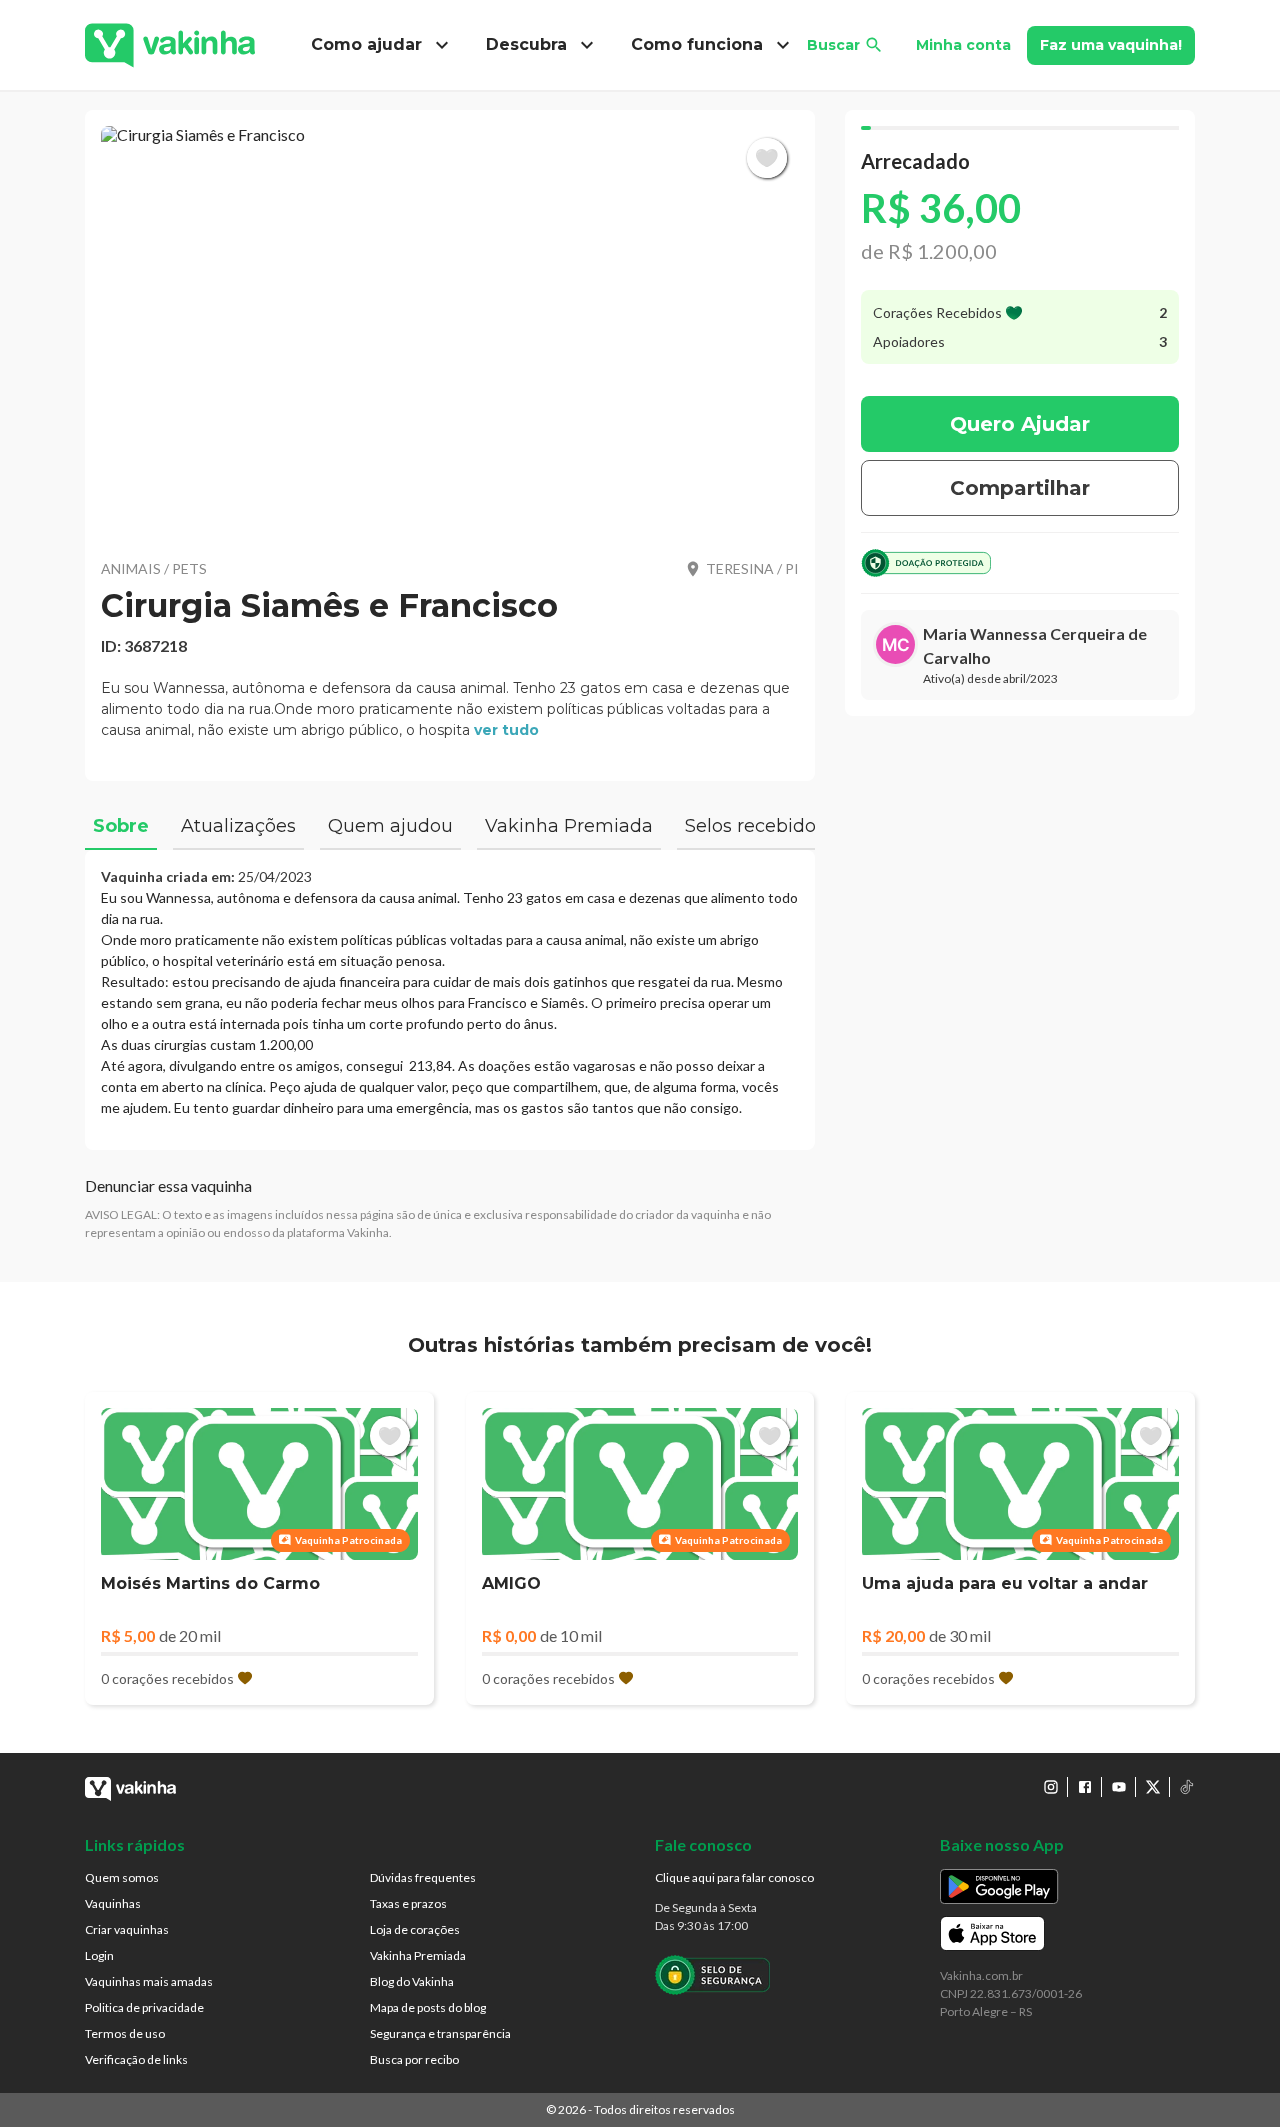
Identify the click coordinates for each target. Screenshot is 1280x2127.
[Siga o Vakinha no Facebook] (1085, 1787)
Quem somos (122, 1877)
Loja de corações (415, 1929)
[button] (450, 330)
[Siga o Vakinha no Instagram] (1051, 1787)
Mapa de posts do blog (428, 2007)
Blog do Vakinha (412, 1981)
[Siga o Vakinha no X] (1153, 1787)
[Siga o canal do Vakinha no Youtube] (1119, 1787)
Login (99, 1955)
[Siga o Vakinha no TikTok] (1187, 1787)
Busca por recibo (414, 2059)
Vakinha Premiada (418, 1955)
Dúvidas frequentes (423, 1877)
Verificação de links (136, 2059)
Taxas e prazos (408, 1903)
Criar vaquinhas (127, 1929)
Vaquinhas (113, 1903)
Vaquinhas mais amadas (149, 1981)
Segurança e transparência (440, 2033)
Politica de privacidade (144, 2007)
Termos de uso (125, 2033)
